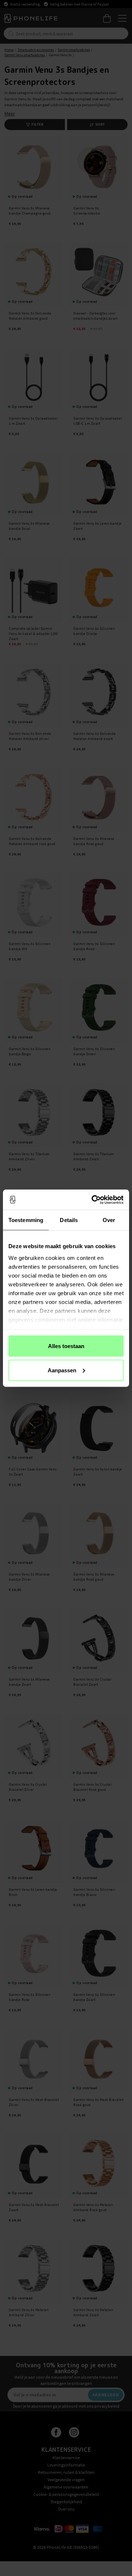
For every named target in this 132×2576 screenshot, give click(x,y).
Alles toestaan (66, 1346)
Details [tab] (69, 1220)
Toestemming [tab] (26, 1220)
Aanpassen (62, 1370)
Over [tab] (109, 1220)
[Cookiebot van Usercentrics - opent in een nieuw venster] (93, 1200)
